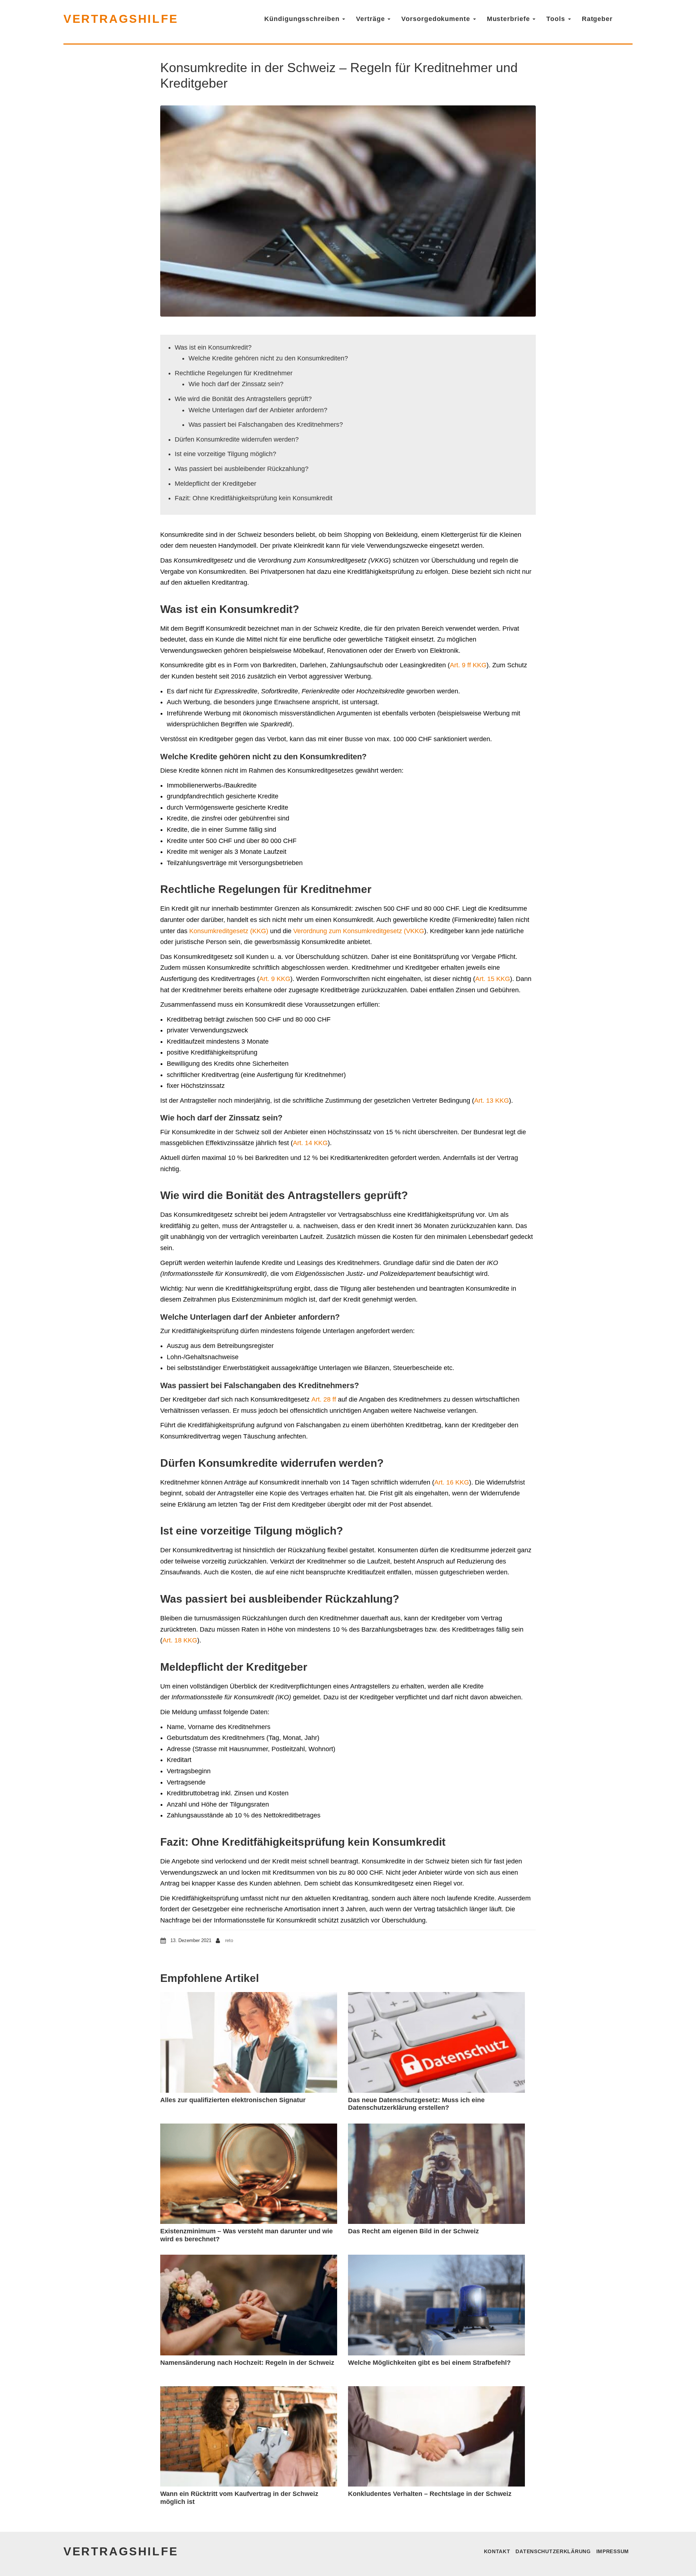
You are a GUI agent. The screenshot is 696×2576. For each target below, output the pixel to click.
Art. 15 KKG (493, 979)
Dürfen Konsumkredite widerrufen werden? (237, 439)
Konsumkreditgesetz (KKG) (229, 931)
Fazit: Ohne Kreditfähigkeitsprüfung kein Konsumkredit (254, 498)
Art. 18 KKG (180, 1640)
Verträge (371, 19)
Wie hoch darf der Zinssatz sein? (236, 384)
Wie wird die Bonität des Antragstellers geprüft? (243, 399)
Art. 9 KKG (275, 979)
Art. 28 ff (324, 1399)
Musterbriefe (509, 19)
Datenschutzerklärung (553, 2551)
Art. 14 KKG (310, 1143)
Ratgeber (597, 19)
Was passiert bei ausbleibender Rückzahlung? (242, 469)
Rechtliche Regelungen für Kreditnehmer (234, 373)
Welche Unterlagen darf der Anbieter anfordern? (258, 410)
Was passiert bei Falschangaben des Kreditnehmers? (266, 425)
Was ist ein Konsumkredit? (213, 347)
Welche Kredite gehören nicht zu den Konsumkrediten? (268, 358)
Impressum (613, 2551)
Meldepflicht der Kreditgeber (216, 484)
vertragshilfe (121, 19)
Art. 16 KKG (452, 1482)
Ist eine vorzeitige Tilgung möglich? (225, 454)
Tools (557, 19)
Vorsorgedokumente (437, 19)
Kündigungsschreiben (303, 19)
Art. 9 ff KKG (468, 665)
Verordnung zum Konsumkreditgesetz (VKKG (359, 931)
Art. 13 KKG (492, 1101)
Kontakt (497, 2551)
